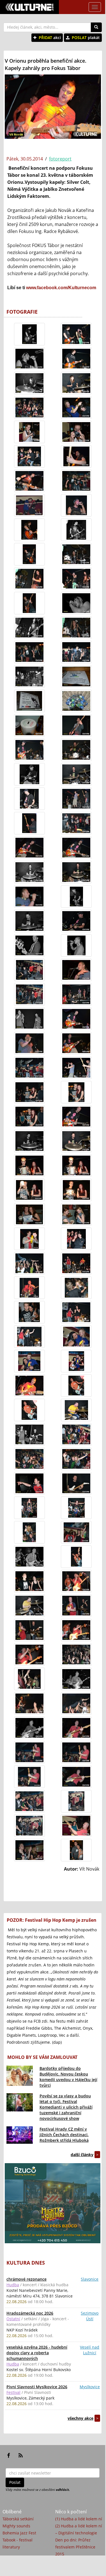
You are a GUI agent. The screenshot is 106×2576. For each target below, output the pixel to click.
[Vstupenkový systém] (53, 2203)
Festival (13, 2392)
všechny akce (80, 2418)
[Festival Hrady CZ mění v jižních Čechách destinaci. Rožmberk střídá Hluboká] (20, 2135)
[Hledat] (96, 27)
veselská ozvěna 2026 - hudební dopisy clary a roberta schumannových (37, 2353)
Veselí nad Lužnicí (90, 2350)
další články (82, 2155)
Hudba (13, 2285)
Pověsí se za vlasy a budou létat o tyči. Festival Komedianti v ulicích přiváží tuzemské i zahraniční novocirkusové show (66, 2107)
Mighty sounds (16, 2526)
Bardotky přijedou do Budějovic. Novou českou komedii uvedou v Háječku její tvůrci (68, 2077)
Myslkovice (90, 2387)
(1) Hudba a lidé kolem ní (79, 2519)
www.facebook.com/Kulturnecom (61, 288)
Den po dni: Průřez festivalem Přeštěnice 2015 (75, 2547)
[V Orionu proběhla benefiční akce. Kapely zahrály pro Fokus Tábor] (29, 334)
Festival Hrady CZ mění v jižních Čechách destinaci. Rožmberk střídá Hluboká (64, 2135)
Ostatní (13, 2319)
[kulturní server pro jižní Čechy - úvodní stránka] (29, 7)
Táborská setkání (18, 2519)
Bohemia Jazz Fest (19, 2533)
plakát (86, 38)
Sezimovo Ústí (90, 2316)
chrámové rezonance (26, 2279)
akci (50, 38)
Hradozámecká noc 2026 (30, 2313)
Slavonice (90, 2279)
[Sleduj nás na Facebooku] (9, 2455)
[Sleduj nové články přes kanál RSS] (21, 2455)
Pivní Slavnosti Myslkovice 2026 (37, 2387)
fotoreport (60, 159)
